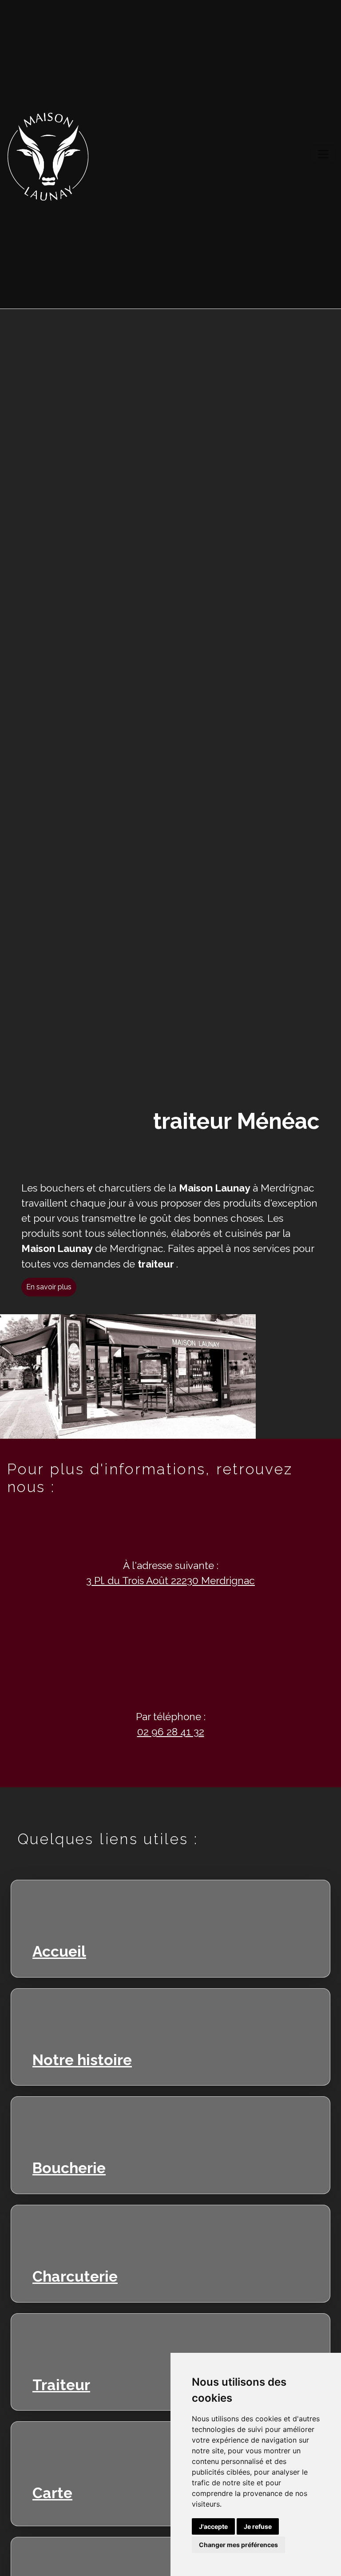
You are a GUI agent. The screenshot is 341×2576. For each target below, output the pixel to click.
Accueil (59, 1951)
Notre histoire (82, 2059)
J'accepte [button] (213, 2526)
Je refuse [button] (258, 2526)
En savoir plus (49, 1287)
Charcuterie (75, 2276)
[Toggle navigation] (323, 154)
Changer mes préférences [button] (238, 2545)
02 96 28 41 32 (171, 1732)
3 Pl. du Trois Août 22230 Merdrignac (170, 1581)
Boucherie (69, 2167)
